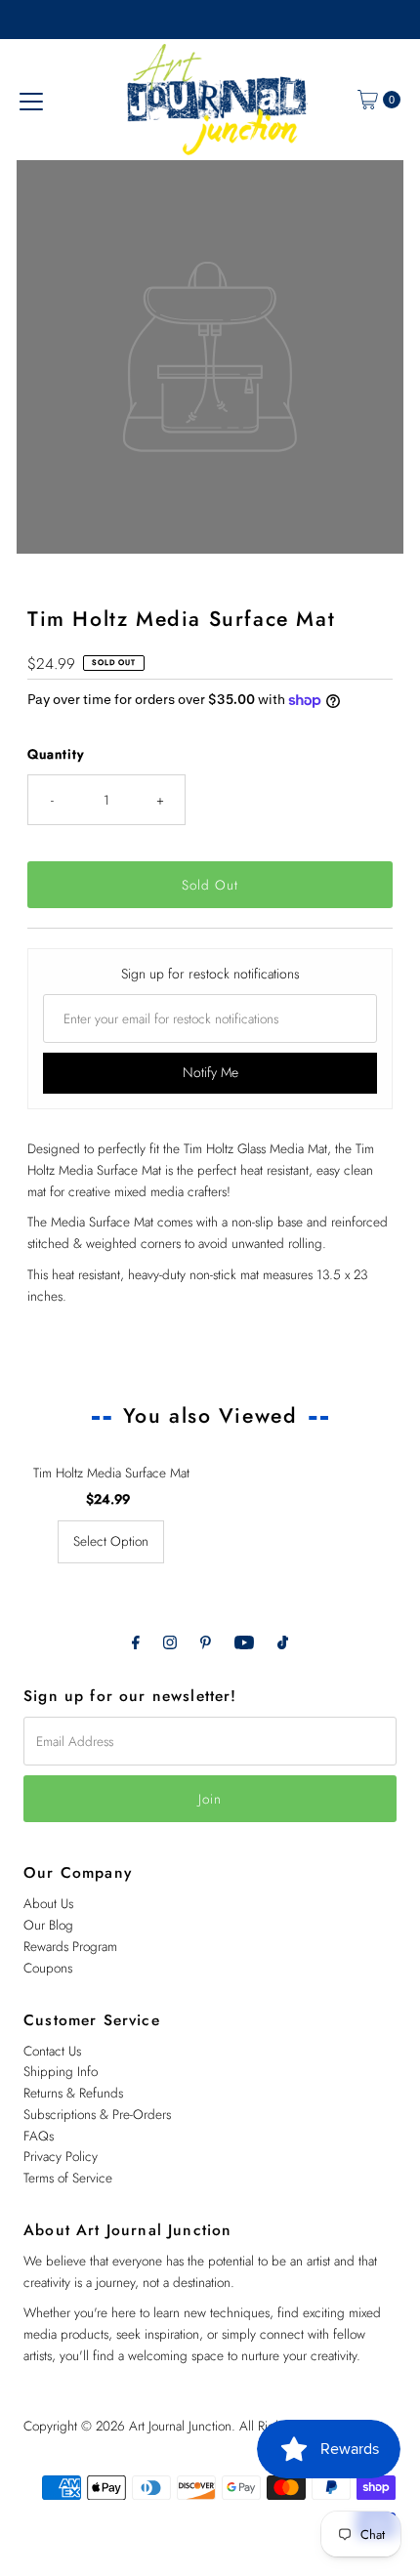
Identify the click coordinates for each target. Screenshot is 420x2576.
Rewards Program (70, 1946)
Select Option (111, 1541)
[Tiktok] (283, 1642)
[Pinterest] (206, 1642)
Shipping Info (61, 2071)
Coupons (48, 1968)
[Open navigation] (31, 100)
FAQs (39, 2136)
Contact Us (52, 2051)
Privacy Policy (61, 2156)
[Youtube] (244, 1642)
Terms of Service (68, 2178)
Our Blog (48, 1925)
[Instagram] (170, 1642)
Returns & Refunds (73, 2093)
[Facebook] (136, 1642)
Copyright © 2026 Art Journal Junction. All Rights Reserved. (186, 2426)
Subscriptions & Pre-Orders (97, 2114)
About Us (48, 1903)
